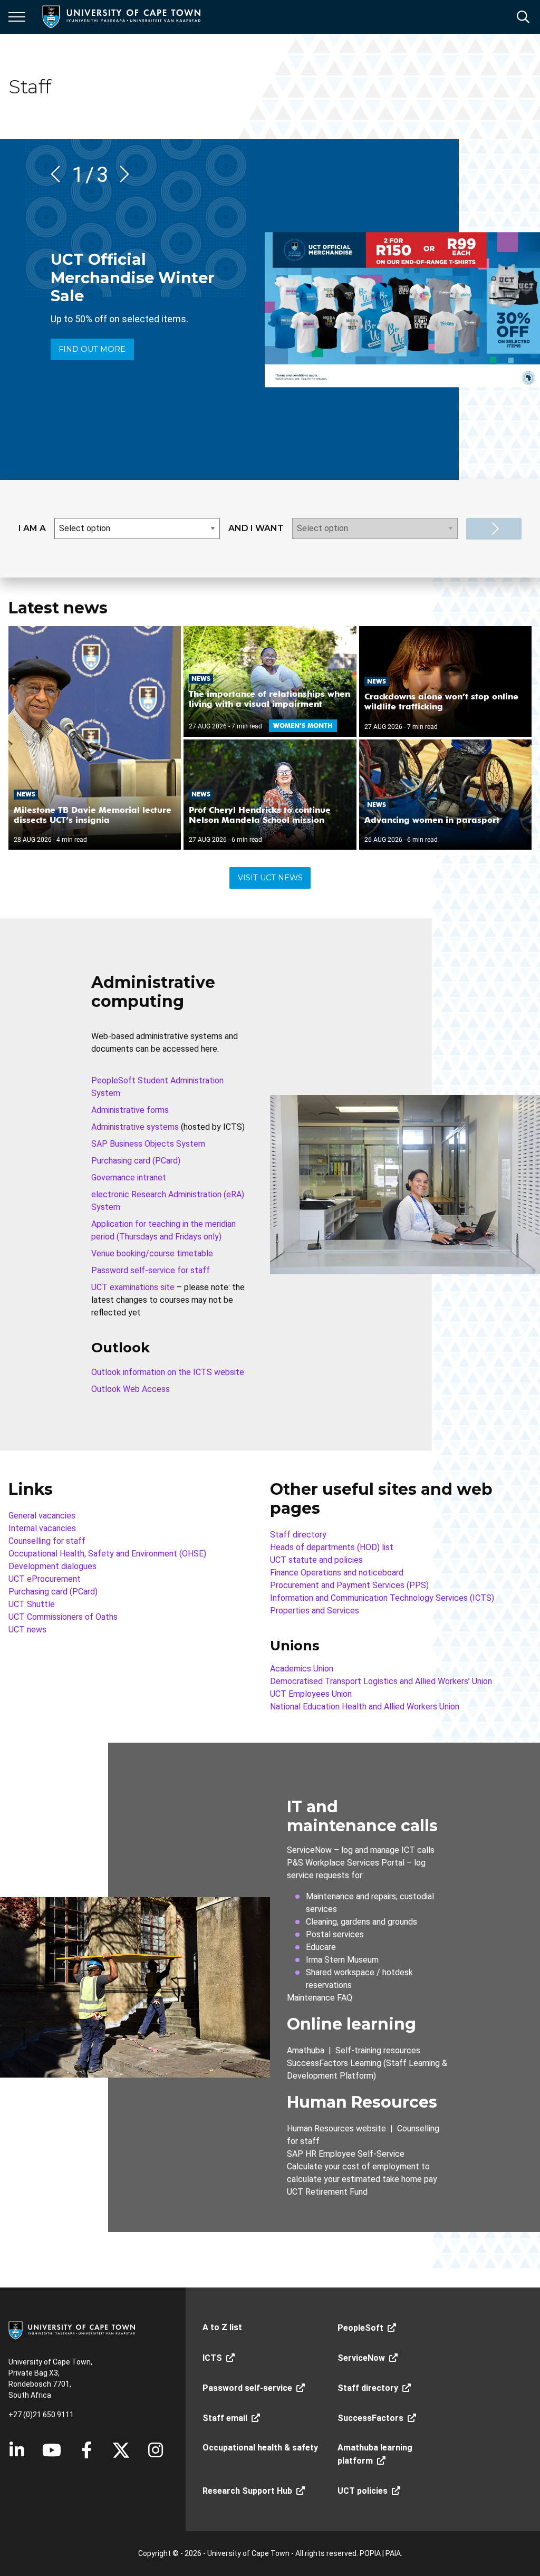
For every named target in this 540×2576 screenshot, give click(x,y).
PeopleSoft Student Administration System (157, 1087)
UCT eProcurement (45, 1579)
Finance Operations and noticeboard (337, 1573)
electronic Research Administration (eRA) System (168, 1201)
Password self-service (247, 2388)
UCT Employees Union (311, 1694)
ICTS (212, 2358)
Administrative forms (130, 1110)
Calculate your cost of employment (353, 2166)
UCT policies (363, 2491)
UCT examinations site (133, 1287)
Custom (156, 2450)
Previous (59, 174)
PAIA (393, 2553)
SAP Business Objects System (148, 1144)
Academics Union (302, 1669)
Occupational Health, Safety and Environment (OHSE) (107, 1554)
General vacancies (42, 1516)
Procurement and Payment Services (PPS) (349, 1585)
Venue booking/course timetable (152, 1253)
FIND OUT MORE (92, 349)
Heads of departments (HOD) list (332, 1547)
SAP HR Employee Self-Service (346, 2154)
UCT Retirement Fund (327, 2192)
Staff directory (298, 1535)
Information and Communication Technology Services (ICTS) (382, 1598)
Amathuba (306, 2050)
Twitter (121, 2450)
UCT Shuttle (32, 1604)
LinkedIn (17, 2450)
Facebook (86, 2450)
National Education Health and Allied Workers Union (365, 1707)
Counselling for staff (47, 1541)
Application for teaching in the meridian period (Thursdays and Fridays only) (163, 1230)
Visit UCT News (270, 878)
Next (121, 174)
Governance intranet (129, 1178)
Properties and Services (315, 1611)
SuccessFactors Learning (334, 2063)
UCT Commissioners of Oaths (63, 1617)
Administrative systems (135, 1127)
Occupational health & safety (260, 2448)
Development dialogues (52, 1566)
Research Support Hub (247, 2491)
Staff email (225, 2418)
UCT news (27, 1630)
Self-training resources (378, 2050)
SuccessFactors (370, 2418)
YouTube (52, 2450)
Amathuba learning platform (375, 2454)
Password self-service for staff (151, 1270)
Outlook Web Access (131, 1389)
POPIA (370, 2553)
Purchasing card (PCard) (136, 1161)
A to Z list (222, 2327)
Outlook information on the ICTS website (168, 1372)
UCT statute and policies (316, 1560)
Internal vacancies (42, 1528)
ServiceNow (309, 1850)
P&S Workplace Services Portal (346, 1863)
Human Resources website (336, 2128)
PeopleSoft (360, 2328)
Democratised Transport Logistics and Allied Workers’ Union (381, 1681)
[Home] (72, 2330)
